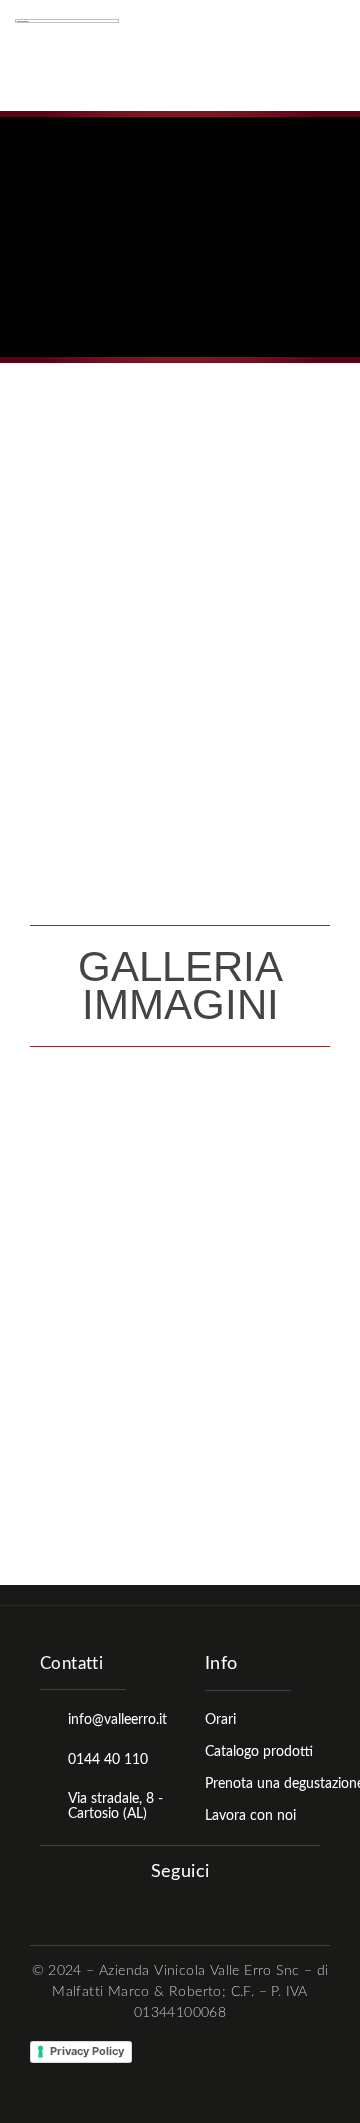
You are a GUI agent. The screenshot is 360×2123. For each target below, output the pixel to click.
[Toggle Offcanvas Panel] (327, 56)
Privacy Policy (87, 2051)
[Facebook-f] (162, 1906)
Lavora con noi (250, 1816)
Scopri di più (86, 719)
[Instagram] (195, 1906)
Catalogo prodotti (259, 1752)
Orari (220, 1720)
